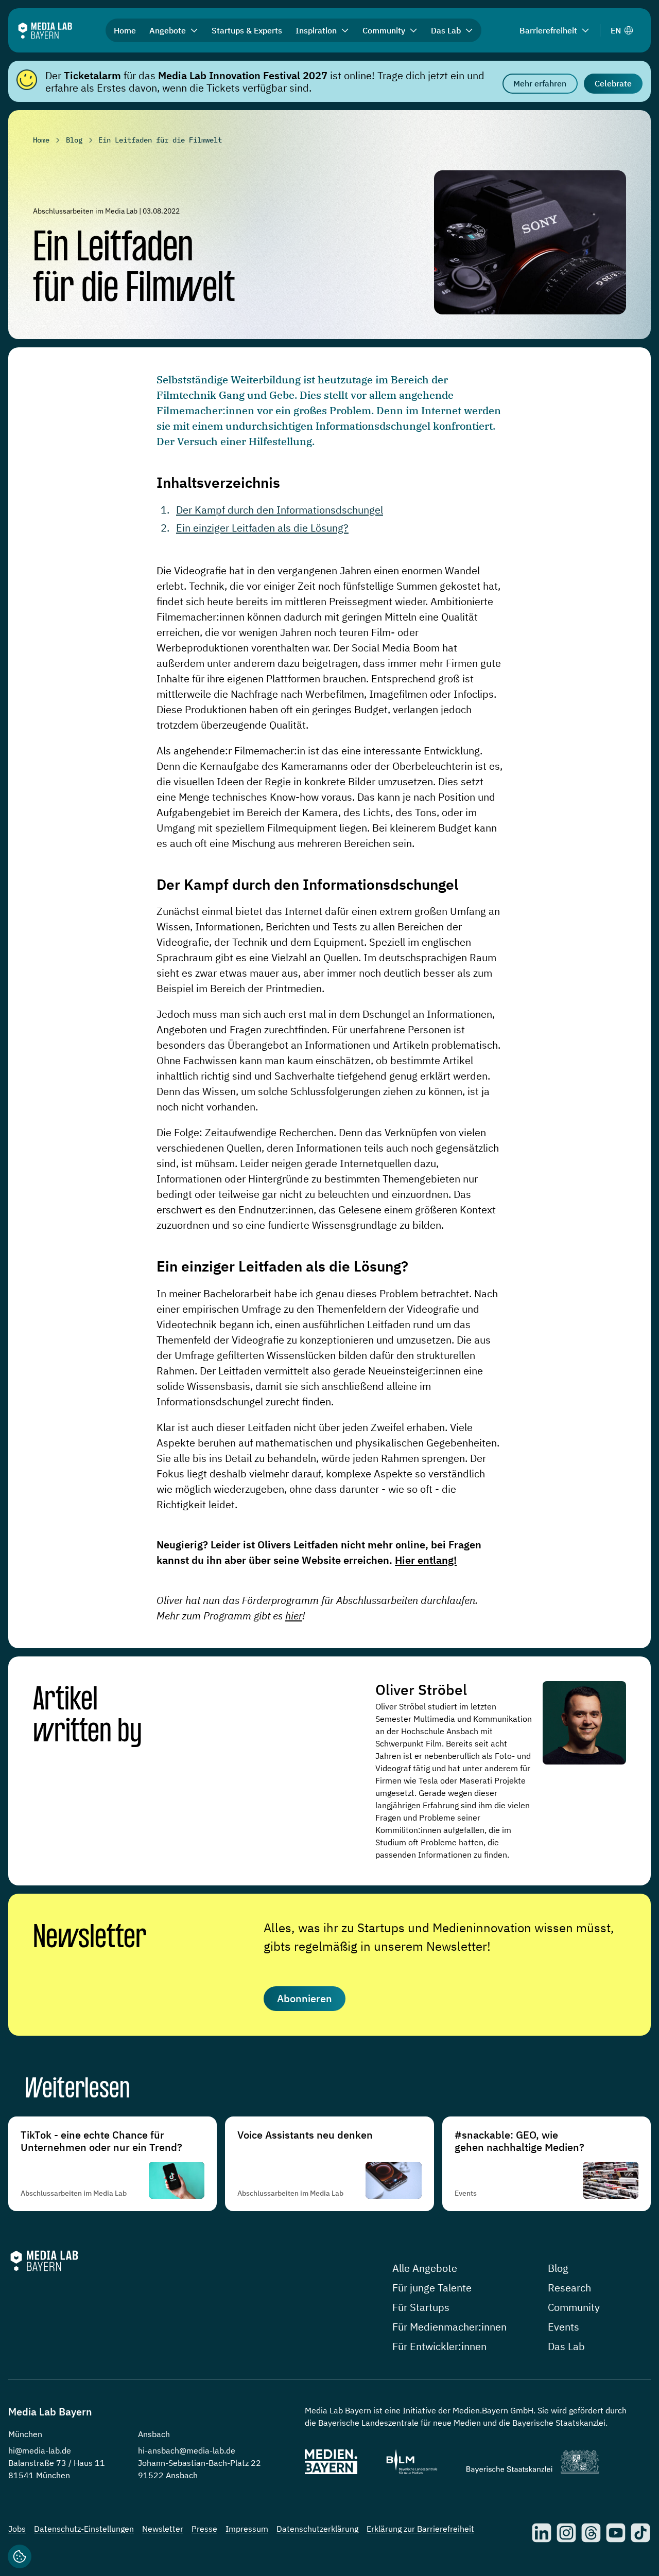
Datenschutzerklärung (317, 2529)
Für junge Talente (432, 2288)
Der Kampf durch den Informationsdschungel (280, 510)
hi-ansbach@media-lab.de (187, 2450)
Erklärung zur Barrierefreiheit (420, 2529)
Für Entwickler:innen (439, 2346)
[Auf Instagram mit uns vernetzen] (566, 2533)
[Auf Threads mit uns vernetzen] (591, 2533)
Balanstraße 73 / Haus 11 (57, 2463)
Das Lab (566, 2346)
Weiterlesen (77, 2090)
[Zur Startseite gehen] (45, 31)
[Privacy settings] (20, 2556)
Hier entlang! (426, 1560)
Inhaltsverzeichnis (218, 482)
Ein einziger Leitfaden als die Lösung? (262, 528)
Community (574, 2307)
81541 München (39, 2475)
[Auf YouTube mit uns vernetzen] (616, 2533)
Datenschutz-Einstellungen (84, 2529)
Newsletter (90, 1938)
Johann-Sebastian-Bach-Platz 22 (200, 2463)
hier (294, 1616)
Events (563, 2327)
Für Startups (421, 2307)
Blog (558, 2268)
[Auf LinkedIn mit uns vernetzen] (542, 2533)
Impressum (247, 2529)
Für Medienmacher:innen (449, 2327)
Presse (204, 2529)
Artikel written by (88, 1716)
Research (569, 2288)
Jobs (17, 2529)
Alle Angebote (425, 2268)
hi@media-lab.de (40, 2450)
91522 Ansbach (168, 2475)
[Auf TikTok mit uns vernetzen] (640, 2533)
